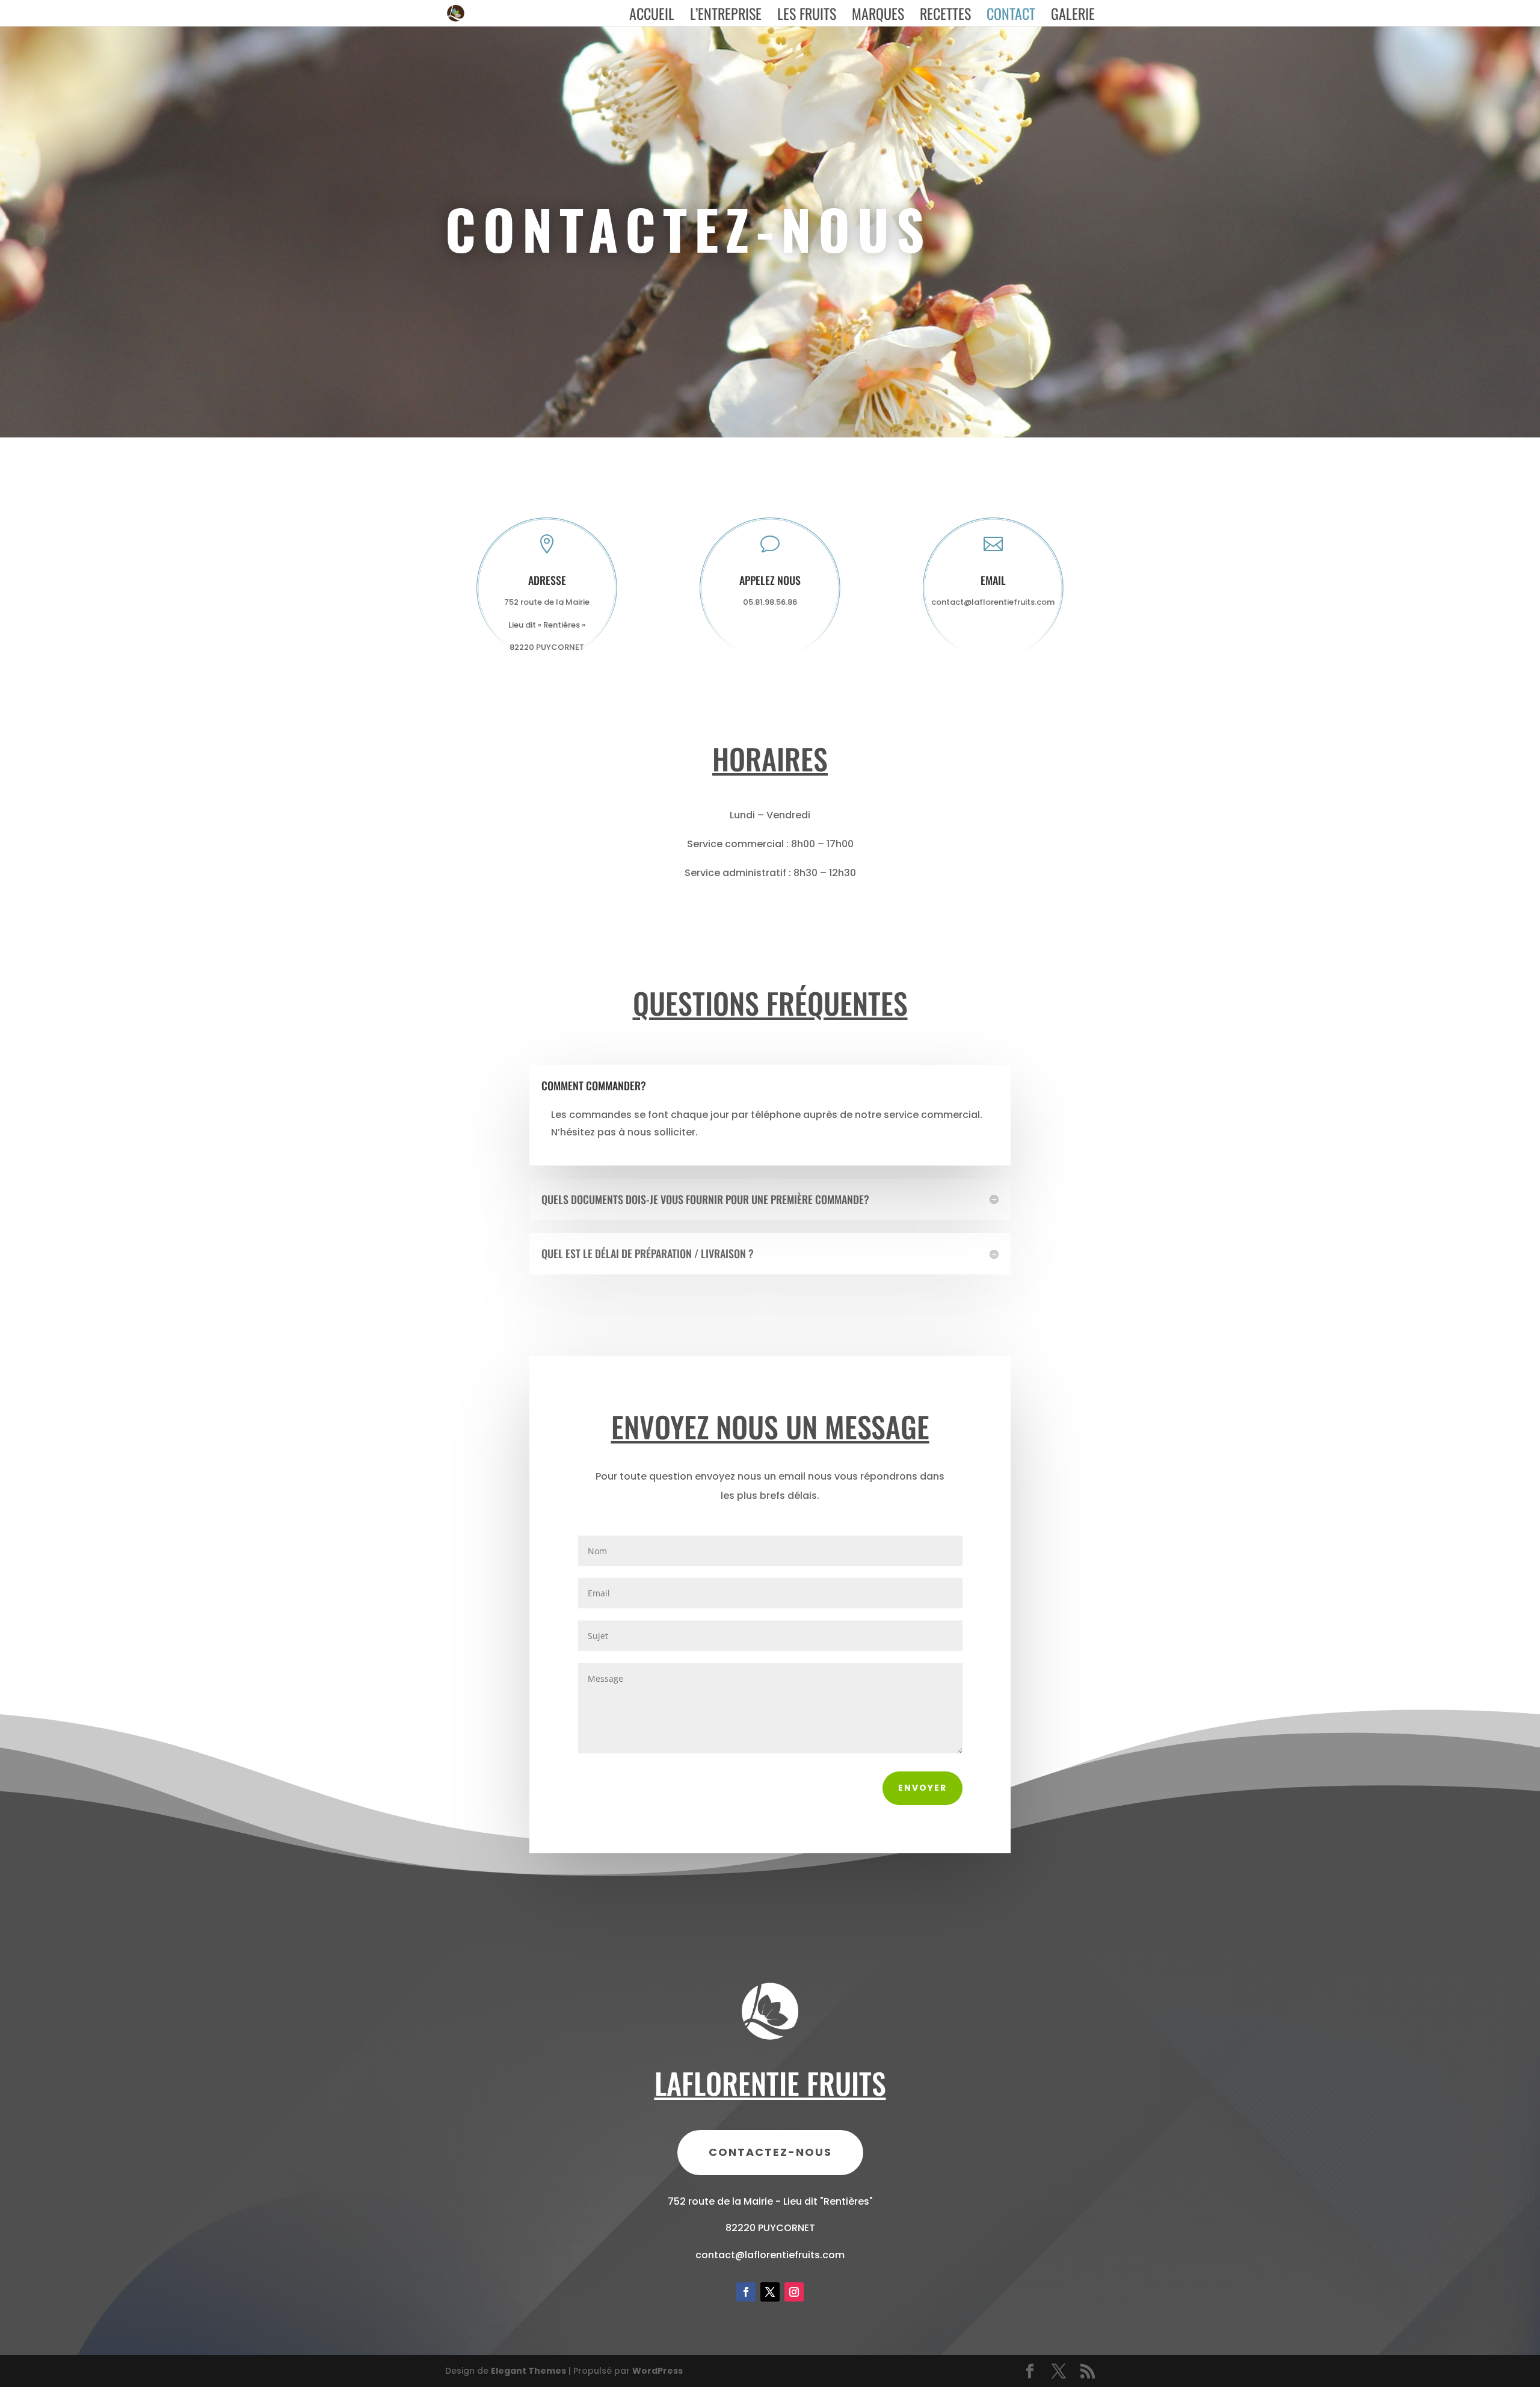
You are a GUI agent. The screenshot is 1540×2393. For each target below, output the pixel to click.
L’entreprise (726, 17)
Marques (878, 17)
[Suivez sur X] (770, 2292)
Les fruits (807, 17)
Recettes (945, 17)
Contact (1011, 17)
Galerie (1073, 17)
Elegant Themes (528, 2371)
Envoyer (922, 1788)
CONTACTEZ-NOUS (770, 2152)
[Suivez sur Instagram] (794, 2292)
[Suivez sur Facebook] (746, 2292)
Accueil (652, 17)
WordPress (658, 2371)
